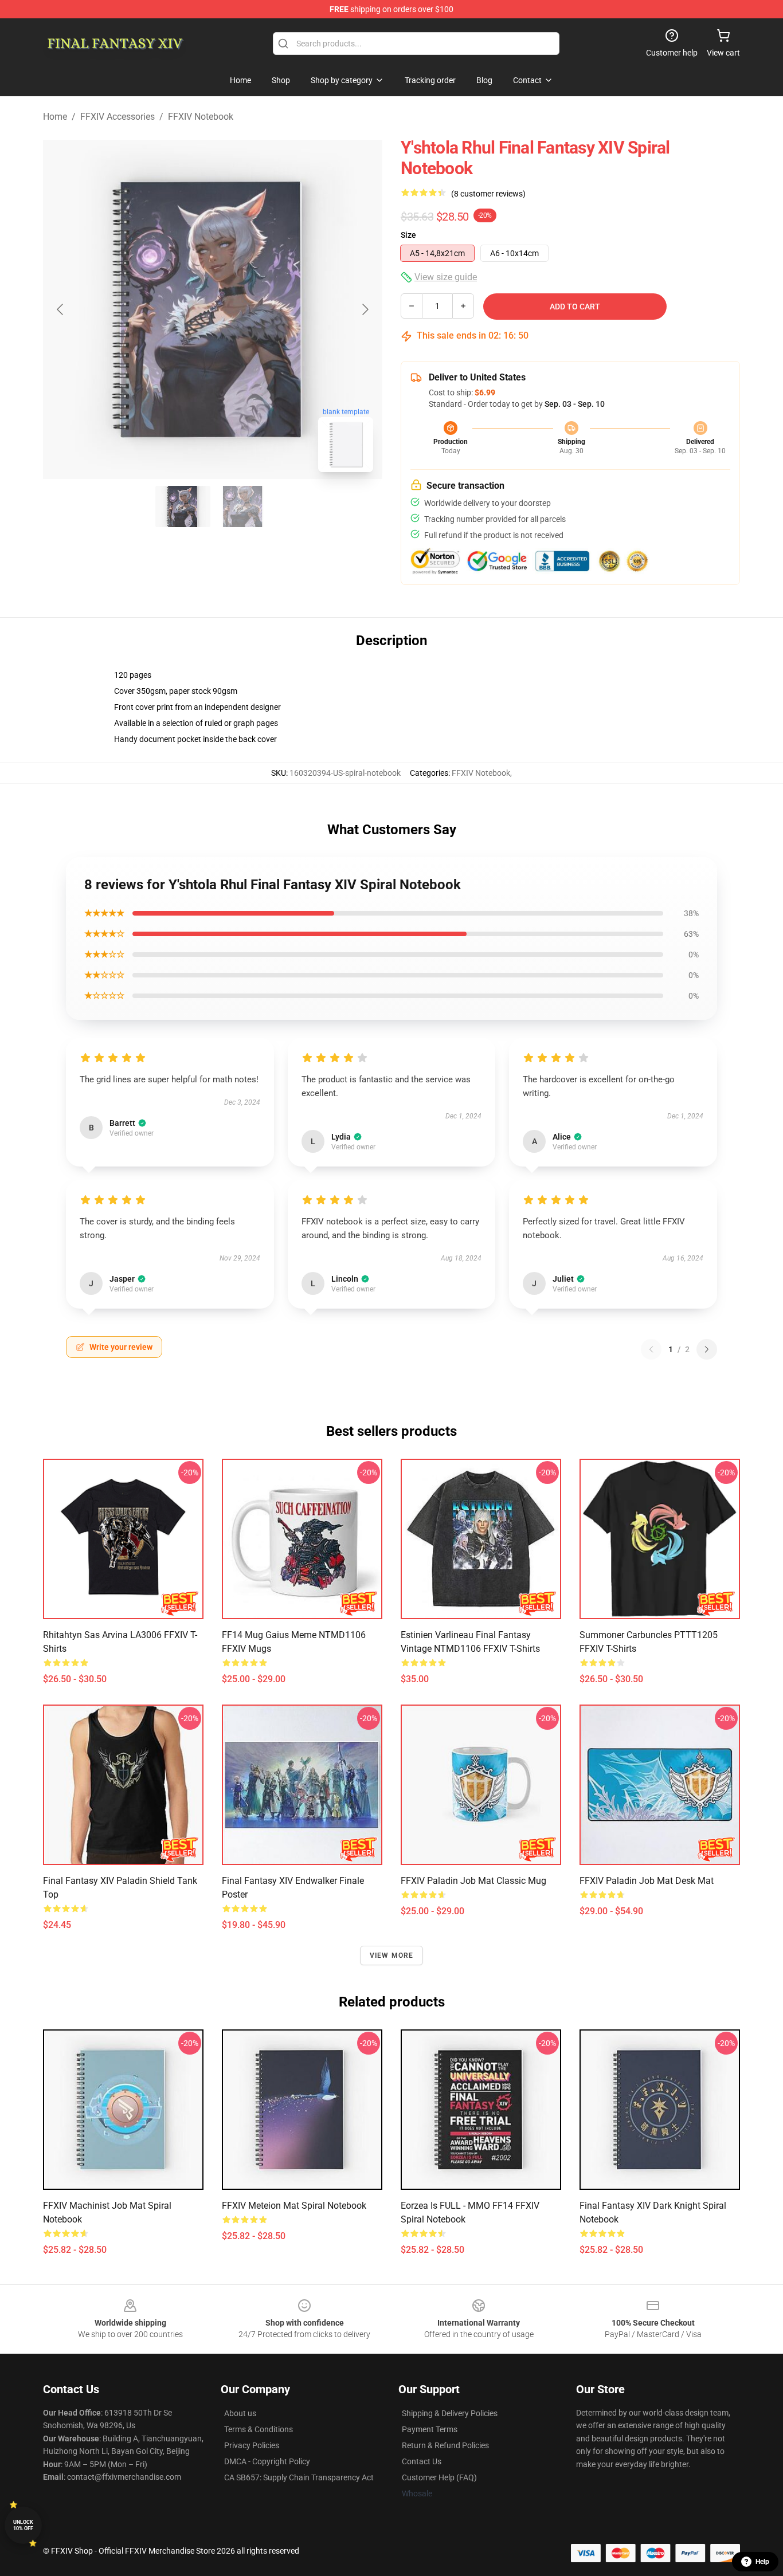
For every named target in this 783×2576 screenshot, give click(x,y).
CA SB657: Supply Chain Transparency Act (299, 2477)
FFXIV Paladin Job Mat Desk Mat (647, 1881)
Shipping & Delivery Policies (450, 2413)
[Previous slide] (61, 309)
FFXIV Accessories (118, 117)
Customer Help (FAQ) (439, 2477)
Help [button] (762, 2562)
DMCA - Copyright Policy (267, 2461)
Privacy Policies (252, 2445)
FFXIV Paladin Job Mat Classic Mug (473, 1881)
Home (55, 117)
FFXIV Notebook (201, 117)
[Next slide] (365, 309)
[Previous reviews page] (651, 1349)
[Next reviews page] (707, 1349)
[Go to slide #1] (183, 506)
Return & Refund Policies (445, 2445)
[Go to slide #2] (242, 506)
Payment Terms (430, 2429)
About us (240, 2413)
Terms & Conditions (259, 2429)
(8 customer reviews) (488, 194)
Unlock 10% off (23, 2525)
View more (392, 1955)
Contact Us (422, 2461)
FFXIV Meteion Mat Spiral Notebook (294, 2206)
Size (408, 235)
